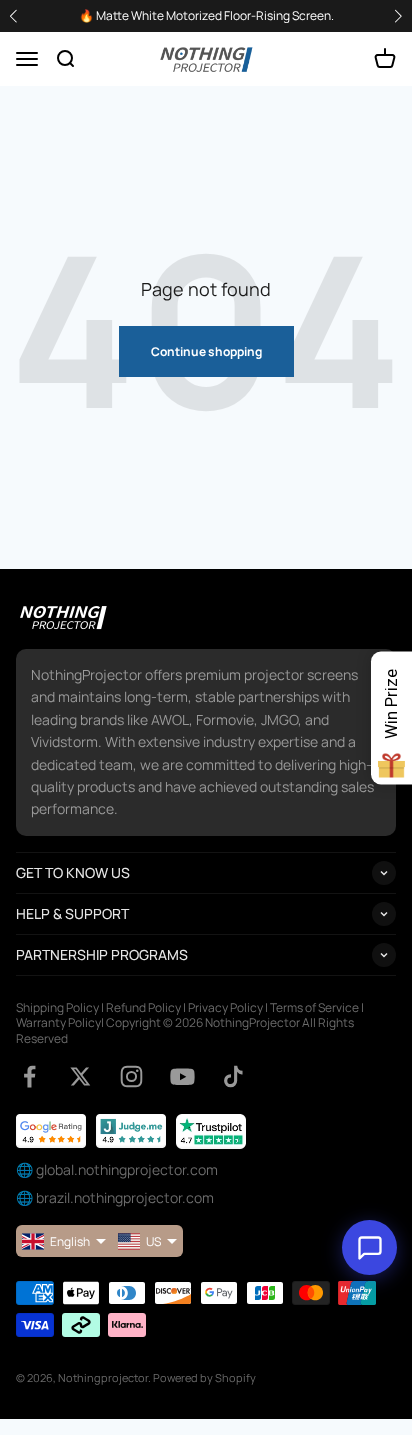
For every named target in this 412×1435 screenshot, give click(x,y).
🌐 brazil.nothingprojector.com (115, 1197)
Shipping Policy (57, 1007)
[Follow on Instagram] (131, 1076)
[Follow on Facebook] (29, 1076)
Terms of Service (314, 1007)
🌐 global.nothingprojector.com (117, 1169)
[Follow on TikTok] (233, 1076)
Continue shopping (206, 351)
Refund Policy (143, 1007)
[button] (398, 16)
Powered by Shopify (204, 1377)
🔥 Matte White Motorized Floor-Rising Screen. (206, 15)
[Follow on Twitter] (80, 1076)
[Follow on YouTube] (182, 1076)
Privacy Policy (225, 1007)
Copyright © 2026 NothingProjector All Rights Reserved (185, 1030)
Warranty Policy (58, 1022)
